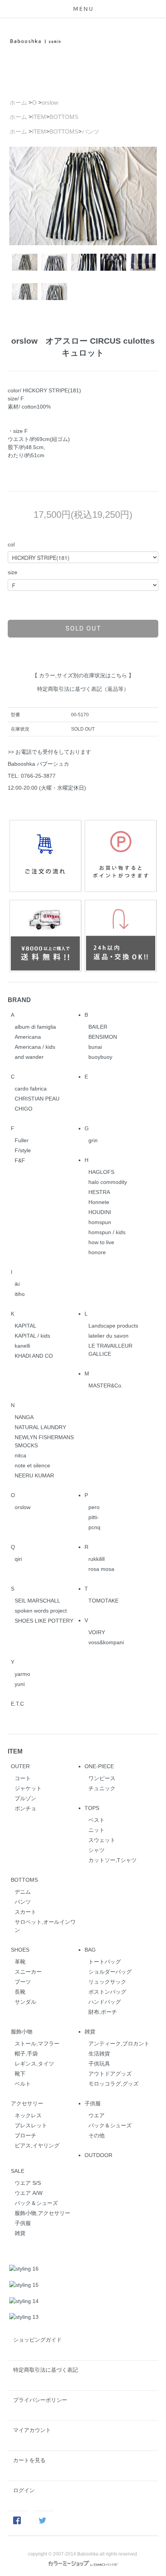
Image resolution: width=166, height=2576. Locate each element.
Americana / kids (35, 1047)
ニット (97, 1830)
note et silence (32, 1465)
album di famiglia (35, 1027)
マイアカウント (32, 2430)
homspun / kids (107, 1232)
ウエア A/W (29, 2193)
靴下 (20, 2074)
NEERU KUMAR (34, 1475)
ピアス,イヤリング (37, 2145)
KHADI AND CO (34, 1356)
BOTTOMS (64, 117)
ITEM (39, 117)
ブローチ (25, 2135)
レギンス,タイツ (34, 2064)
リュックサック (107, 1982)
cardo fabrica (31, 1089)
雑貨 (90, 2032)
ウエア (97, 2115)
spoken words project (41, 1611)
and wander (29, 1057)
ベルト (23, 2084)
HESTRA (99, 1192)
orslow (50, 103)
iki (17, 1284)
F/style (23, 1150)
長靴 (20, 1992)
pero (94, 1507)
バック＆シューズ (110, 2125)
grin (93, 1140)
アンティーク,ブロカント (119, 2044)
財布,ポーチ (103, 2012)
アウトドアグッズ (110, 2074)
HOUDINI (100, 1212)
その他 (97, 2135)
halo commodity (108, 1182)
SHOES (20, 1950)
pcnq (94, 1527)
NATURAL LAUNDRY (40, 1427)
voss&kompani (106, 1642)
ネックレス (28, 2115)
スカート (25, 1912)
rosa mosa (101, 1569)
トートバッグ (105, 1962)
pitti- (94, 1517)
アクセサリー (27, 2103)
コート (23, 1778)
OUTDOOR (98, 2155)
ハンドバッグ (105, 2002)
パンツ (91, 131)
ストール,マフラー (37, 2044)
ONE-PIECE (99, 1766)
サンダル (25, 2002)
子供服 (93, 2103)
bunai (95, 1047)
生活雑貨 (99, 2054)
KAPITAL (25, 1326)
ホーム (18, 103)
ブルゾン (25, 1798)
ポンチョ (25, 1808)
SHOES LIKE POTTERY (44, 1621)
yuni (20, 1684)
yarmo (22, 1674)
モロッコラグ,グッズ (113, 2084)
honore (97, 1252)
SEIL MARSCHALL (37, 1601)
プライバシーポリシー (40, 2400)
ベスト (97, 1820)
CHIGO (24, 1109)
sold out (83, 628)
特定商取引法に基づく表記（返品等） (83, 689)
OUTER (20, 1766)
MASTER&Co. (106, 1386)
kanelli (22, 1346)
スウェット (102, 1840)
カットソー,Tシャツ (113, 1860)
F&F (20, 1160)
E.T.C (17, 1704)
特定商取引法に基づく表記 (46, 2370)
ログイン (24, 2490)
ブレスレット (31, 2125)
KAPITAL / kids (32, 1336)
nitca (20, 1455)
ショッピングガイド (37, 2340)
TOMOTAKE (103, 1601)
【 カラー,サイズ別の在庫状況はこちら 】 (83, 675)
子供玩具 (99, 2064)
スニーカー (28, 1972)
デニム (23, 1892)
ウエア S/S (28, 2183)
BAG (90, 1950)
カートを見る (29, 2460)
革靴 (20, 1962)
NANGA (24, 1417)
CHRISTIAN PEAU (37, 1099)
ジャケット (28, 1788)
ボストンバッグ (107, 1992)
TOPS (92, 1808)
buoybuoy (100, 1057)
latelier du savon (108, 1336)
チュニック (102, 1788)
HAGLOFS (101, 1172)
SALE (18, 2171)
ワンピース (102, 1778)
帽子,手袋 (26, 2054)
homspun (100, 1222)
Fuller (22, 1140)
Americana (28, 1037)
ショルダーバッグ (110, 1972)
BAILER (98, 1027)
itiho (20, 1294)
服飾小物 (22, 2032)
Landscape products (113, 1326)
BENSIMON (103, 1037)
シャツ (97, 1850)
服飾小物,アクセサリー (42, 2213)
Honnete (99, 1202)
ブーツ (23, 1982)
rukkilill (97, 1559)
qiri (18, 1559)
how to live (101, 1242)
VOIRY (97, 1632)
